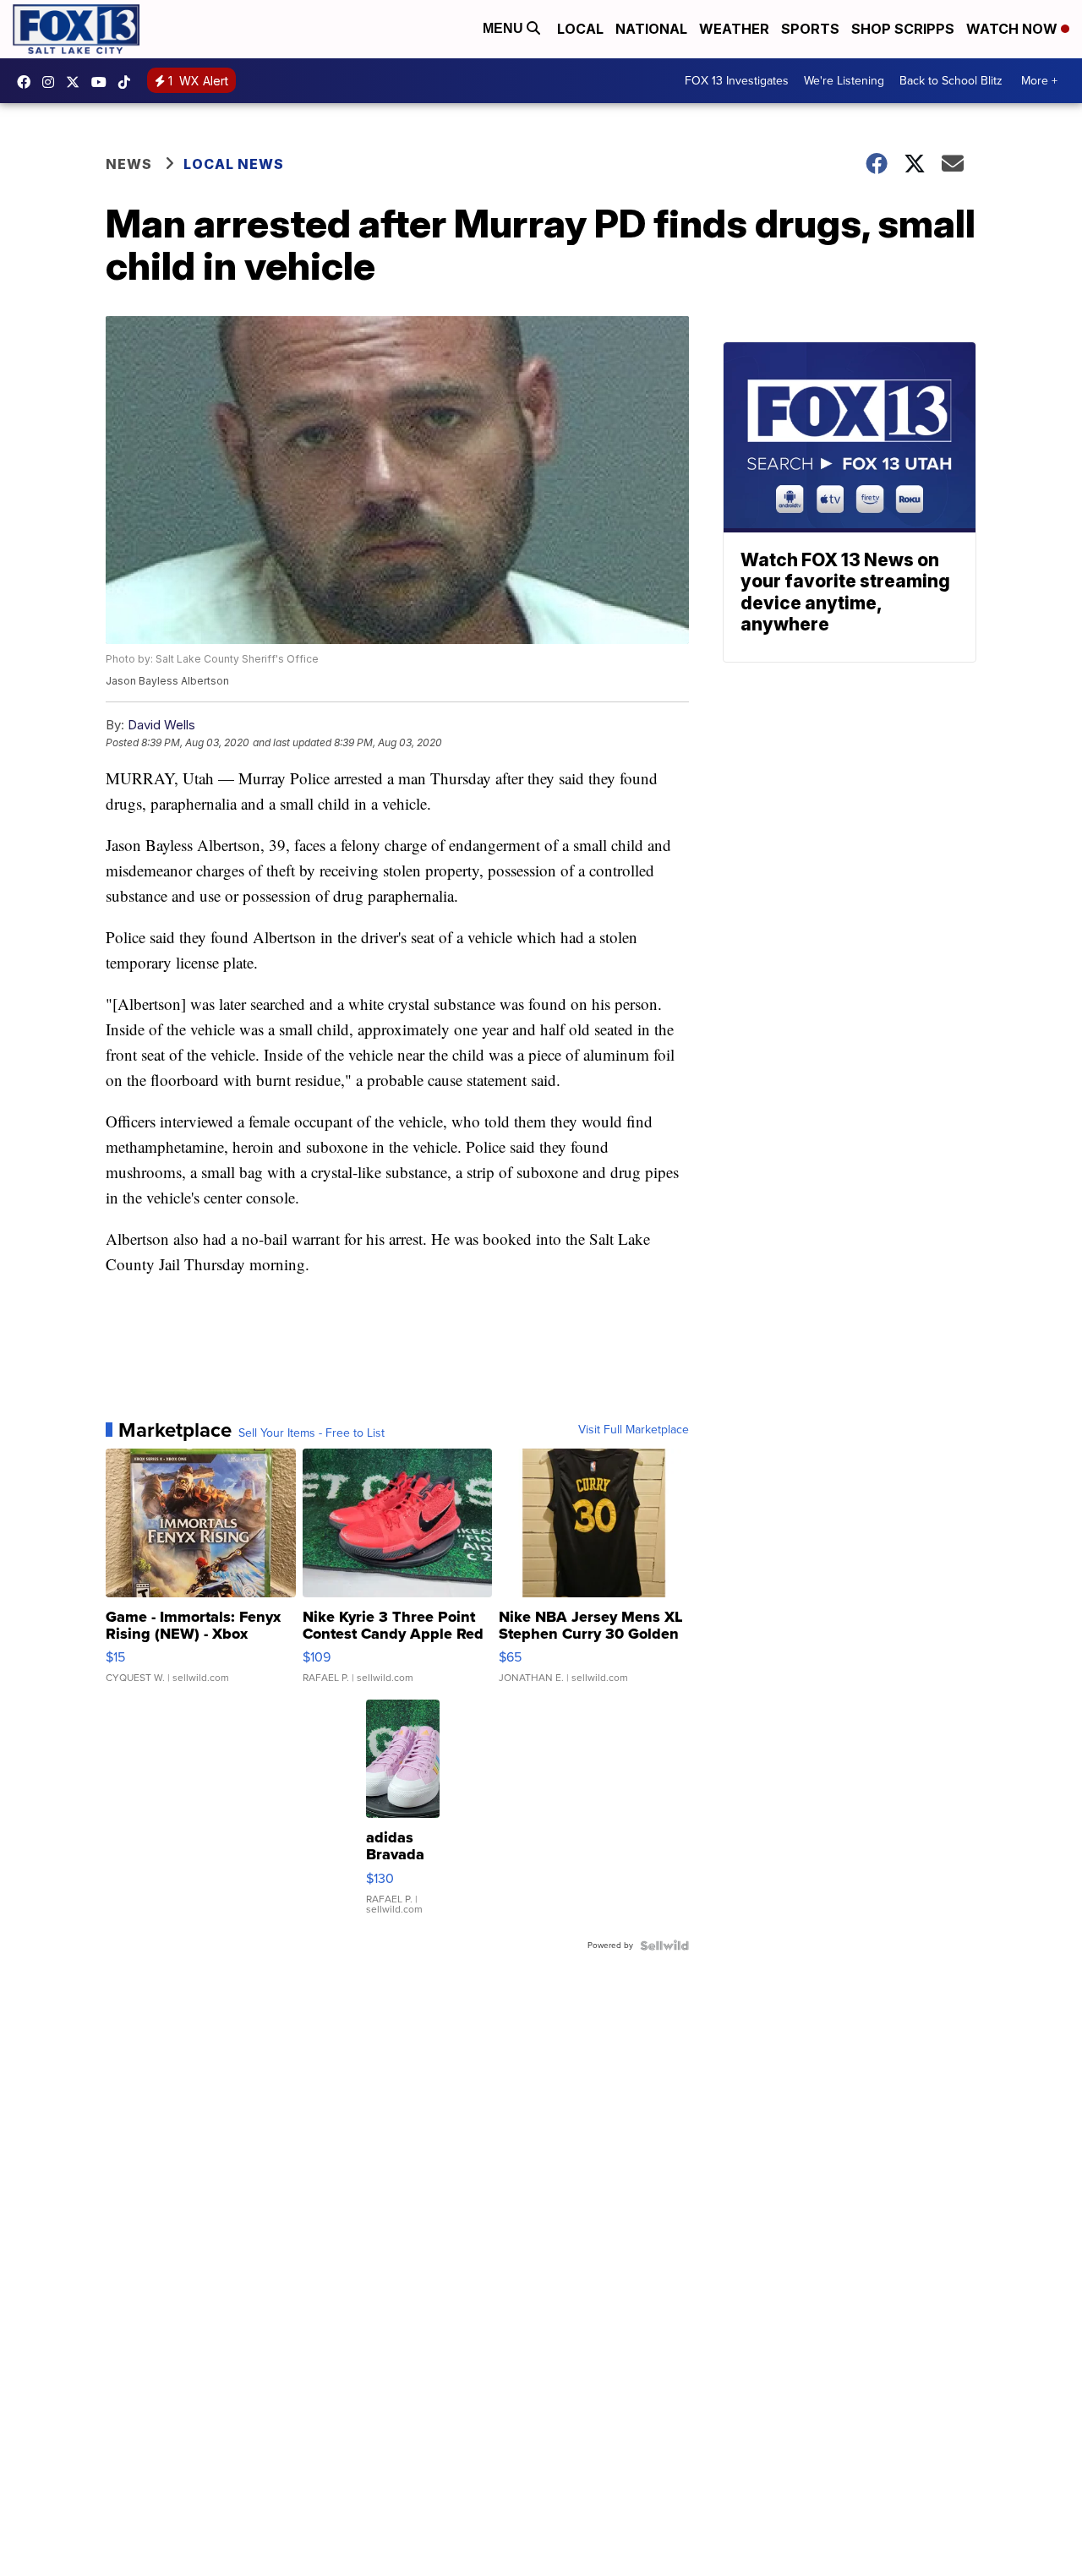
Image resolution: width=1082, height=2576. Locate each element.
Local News (234, 164)
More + (1039, 81)
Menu (505, 28)
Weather (734, 29)
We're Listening (844, 81)
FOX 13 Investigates (737, 81)
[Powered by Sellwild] (664, 1946)
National (651, 29)
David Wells (161, 725)
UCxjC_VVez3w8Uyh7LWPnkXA (103, 82)
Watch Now (1014, 29)
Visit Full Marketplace (634, 1430)
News (129, 164)
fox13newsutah (28, 82)
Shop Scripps (903, 29)
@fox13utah (128, 82)
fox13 (77, 82)
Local (580, 29)
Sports (810, 29)
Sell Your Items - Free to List (311, 1433)
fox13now (52, 82)
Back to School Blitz (951, 81)
